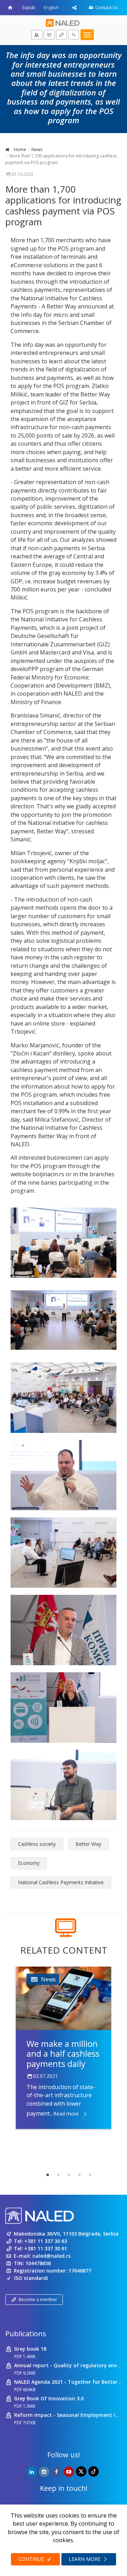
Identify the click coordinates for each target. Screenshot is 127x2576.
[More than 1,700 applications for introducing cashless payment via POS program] (64, 1243)
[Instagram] (44, 2472)
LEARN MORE (85, 2559)
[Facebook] (56, 2472)
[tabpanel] (64, 2048)
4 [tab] (79, 2175)
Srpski (29, 7)
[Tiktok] (93, 2471)
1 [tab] (48, 2175)
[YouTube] (69, 2472)
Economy (29, 1863)
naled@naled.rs (52, 2256)
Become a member (38, 2299)
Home (19, 149)
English (51, 7)
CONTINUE (32, 2559)
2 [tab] (58, 2175)
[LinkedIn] (32, 2472)
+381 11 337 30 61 (46, 2248)
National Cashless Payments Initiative (61, 1882)
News (37, 149)
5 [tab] (90, 2175)
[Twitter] (81, 2471)
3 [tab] (69, 2175)
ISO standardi (31, 2278)
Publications (26, 2334)
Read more (66, 2114)
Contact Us (106, 7)
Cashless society (37, 1844)
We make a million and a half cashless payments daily (63, 2054)
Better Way (88, 1844)
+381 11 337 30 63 (46, 2241)
